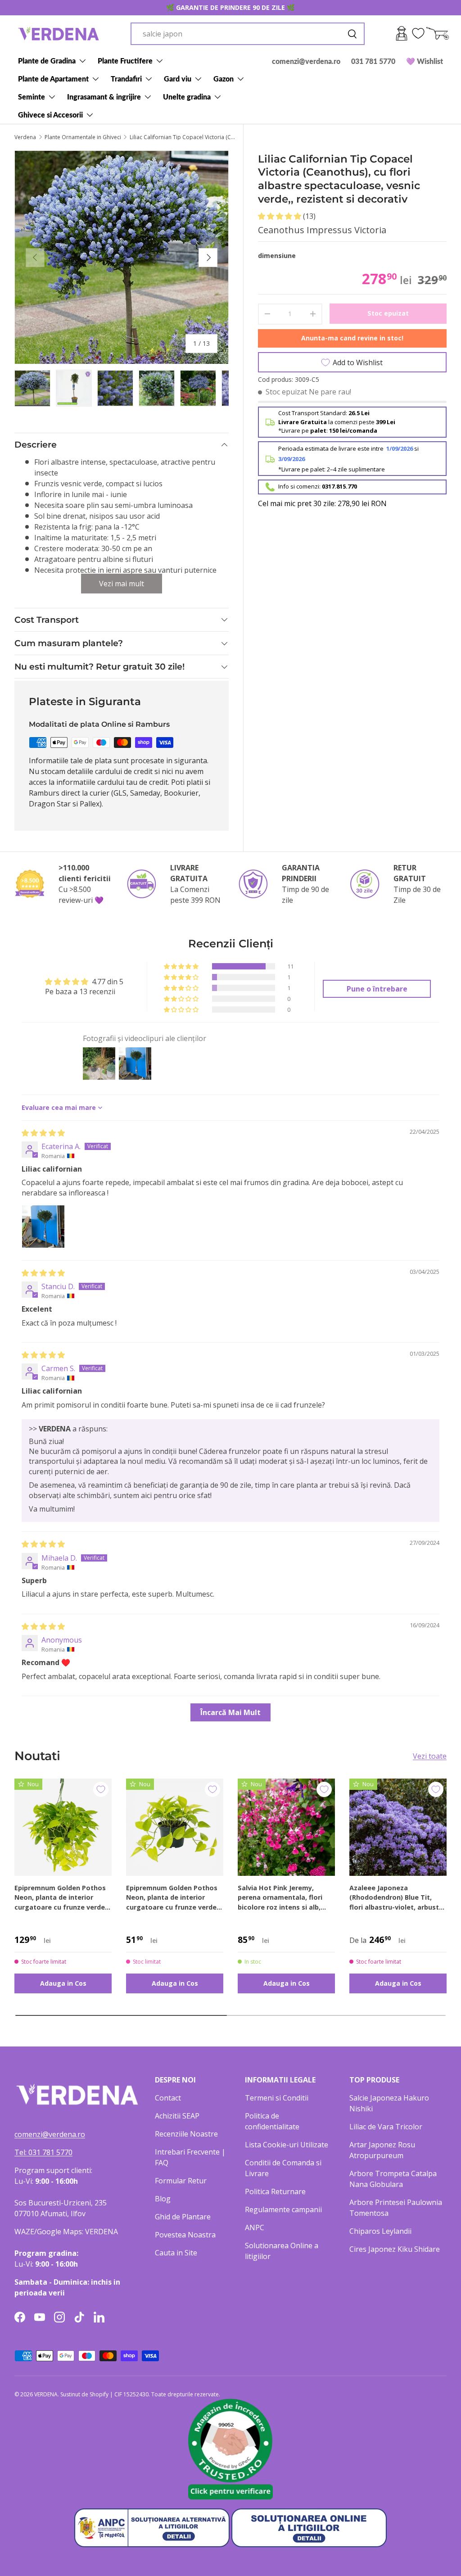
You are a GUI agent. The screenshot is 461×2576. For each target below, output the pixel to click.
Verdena (25, 137)
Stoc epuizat (388, 313)
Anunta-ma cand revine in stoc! (352, 338)
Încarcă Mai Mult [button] (230, 1712)
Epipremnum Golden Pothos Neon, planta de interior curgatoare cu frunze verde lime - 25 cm (172, 1898)
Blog (163, 2199)
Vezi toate (430, 1756)
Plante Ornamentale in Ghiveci (83, 137)
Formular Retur (181, 2181)
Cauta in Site (176, 2253)
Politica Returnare (275, 2191)
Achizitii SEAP (177, 2116)
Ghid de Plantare (183, 2217)
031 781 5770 (373, 61)
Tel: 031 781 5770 (43, 2152)
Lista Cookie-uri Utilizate (287, 2145)
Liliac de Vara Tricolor (386, 2127)
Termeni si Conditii (277, 2098)
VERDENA (46, 2394)
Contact (168, 2098)
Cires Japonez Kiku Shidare (395, 2249)
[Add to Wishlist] (101, 1789)
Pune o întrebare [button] (377, 989)
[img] (43, 1133)
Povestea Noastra (185, 2235)
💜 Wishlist (425, 61)
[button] (280, 216)
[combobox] (248, 34)
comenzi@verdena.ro (306, 61)
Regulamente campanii (283, 2209)
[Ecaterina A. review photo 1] (43, 1227)
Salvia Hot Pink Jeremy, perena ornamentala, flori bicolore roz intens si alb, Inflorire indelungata (280, 1898)
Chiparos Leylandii (380, 2231)
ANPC (255, 2227)
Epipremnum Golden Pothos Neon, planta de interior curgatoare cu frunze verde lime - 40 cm (60, 1898)
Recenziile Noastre (186, 2134)
